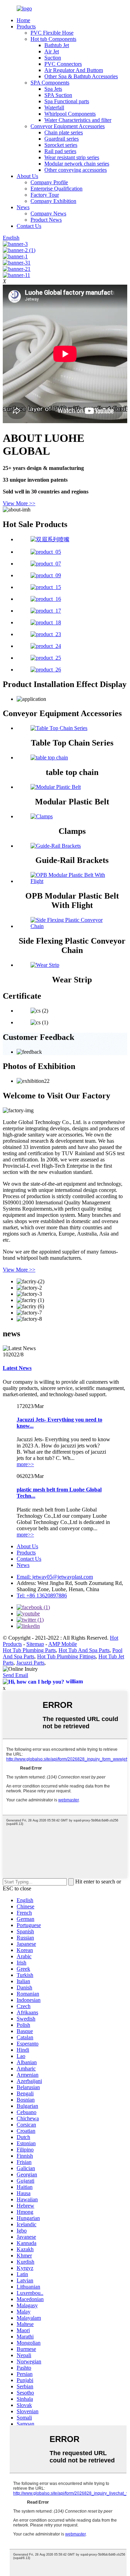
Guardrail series (62, 139)
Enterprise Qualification (57, 189)
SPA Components (50, 83)
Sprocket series (61, 145)
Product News (46, 220)
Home (23, 20)
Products (26, 26)
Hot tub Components (53, 39)
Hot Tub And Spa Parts (84, 1650)
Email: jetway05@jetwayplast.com (55, 1577)
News (23, 207)
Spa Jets (53, 89)
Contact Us (29, 226)
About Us (27, 176)
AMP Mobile (63, 1644)
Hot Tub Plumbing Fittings (66, 1656)
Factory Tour (45, 195)
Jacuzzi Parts (30, 1663)
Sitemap (35, 1644)
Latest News (17, 1368)
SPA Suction (58, 95)
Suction (53, 58)
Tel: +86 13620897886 (42, 1595)
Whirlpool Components (70, 114)
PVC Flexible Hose (52, 33)
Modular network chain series (77, 164)
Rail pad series (60, 151)
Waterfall (54, 108)
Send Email (15, 1675)
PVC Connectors (63, 64)
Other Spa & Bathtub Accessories (81, 76)
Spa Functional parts (67, 101)
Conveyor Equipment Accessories (68, 126)
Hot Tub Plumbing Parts (29, 1650)
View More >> (19, 503)
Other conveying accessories (76, 170)
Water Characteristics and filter (78, 120)
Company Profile (49, 182)
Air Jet (52, 51)
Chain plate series (64, 132)
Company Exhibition (53, 201)
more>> (25, 1464)
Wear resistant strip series (72, 157)
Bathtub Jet (57, 45)
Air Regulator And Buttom (74, 70)
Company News (48, 213)
